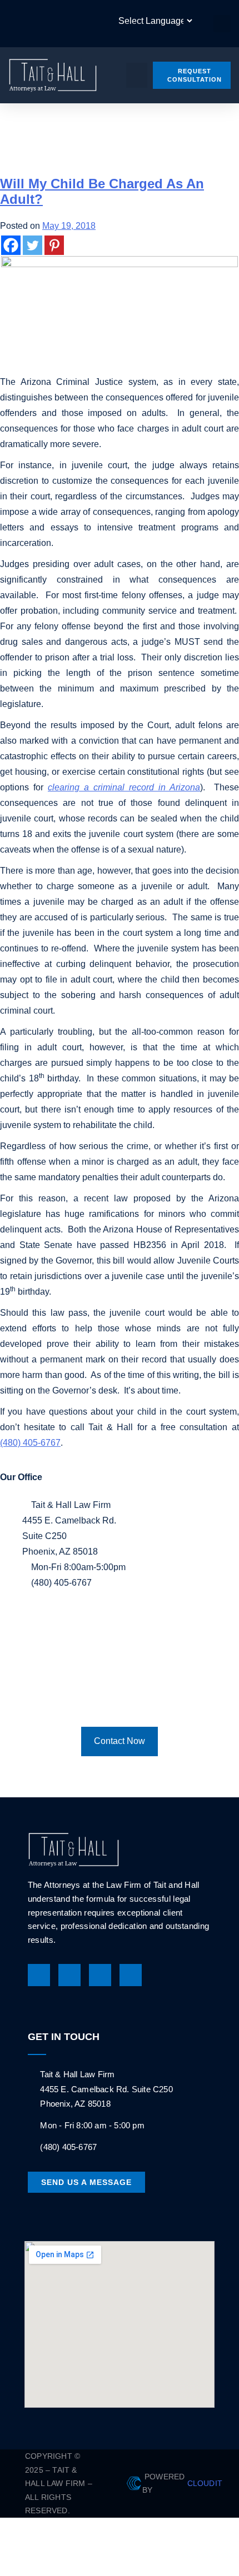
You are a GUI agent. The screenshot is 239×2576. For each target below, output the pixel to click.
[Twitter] (33, 245)
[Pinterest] (54, 245)
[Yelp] (131, 1975)
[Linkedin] (100, 1975)
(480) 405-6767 (30, 1443)
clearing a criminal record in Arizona (124, 787)
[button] (222, 24)
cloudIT (203, 2483)
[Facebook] (11, 245)
